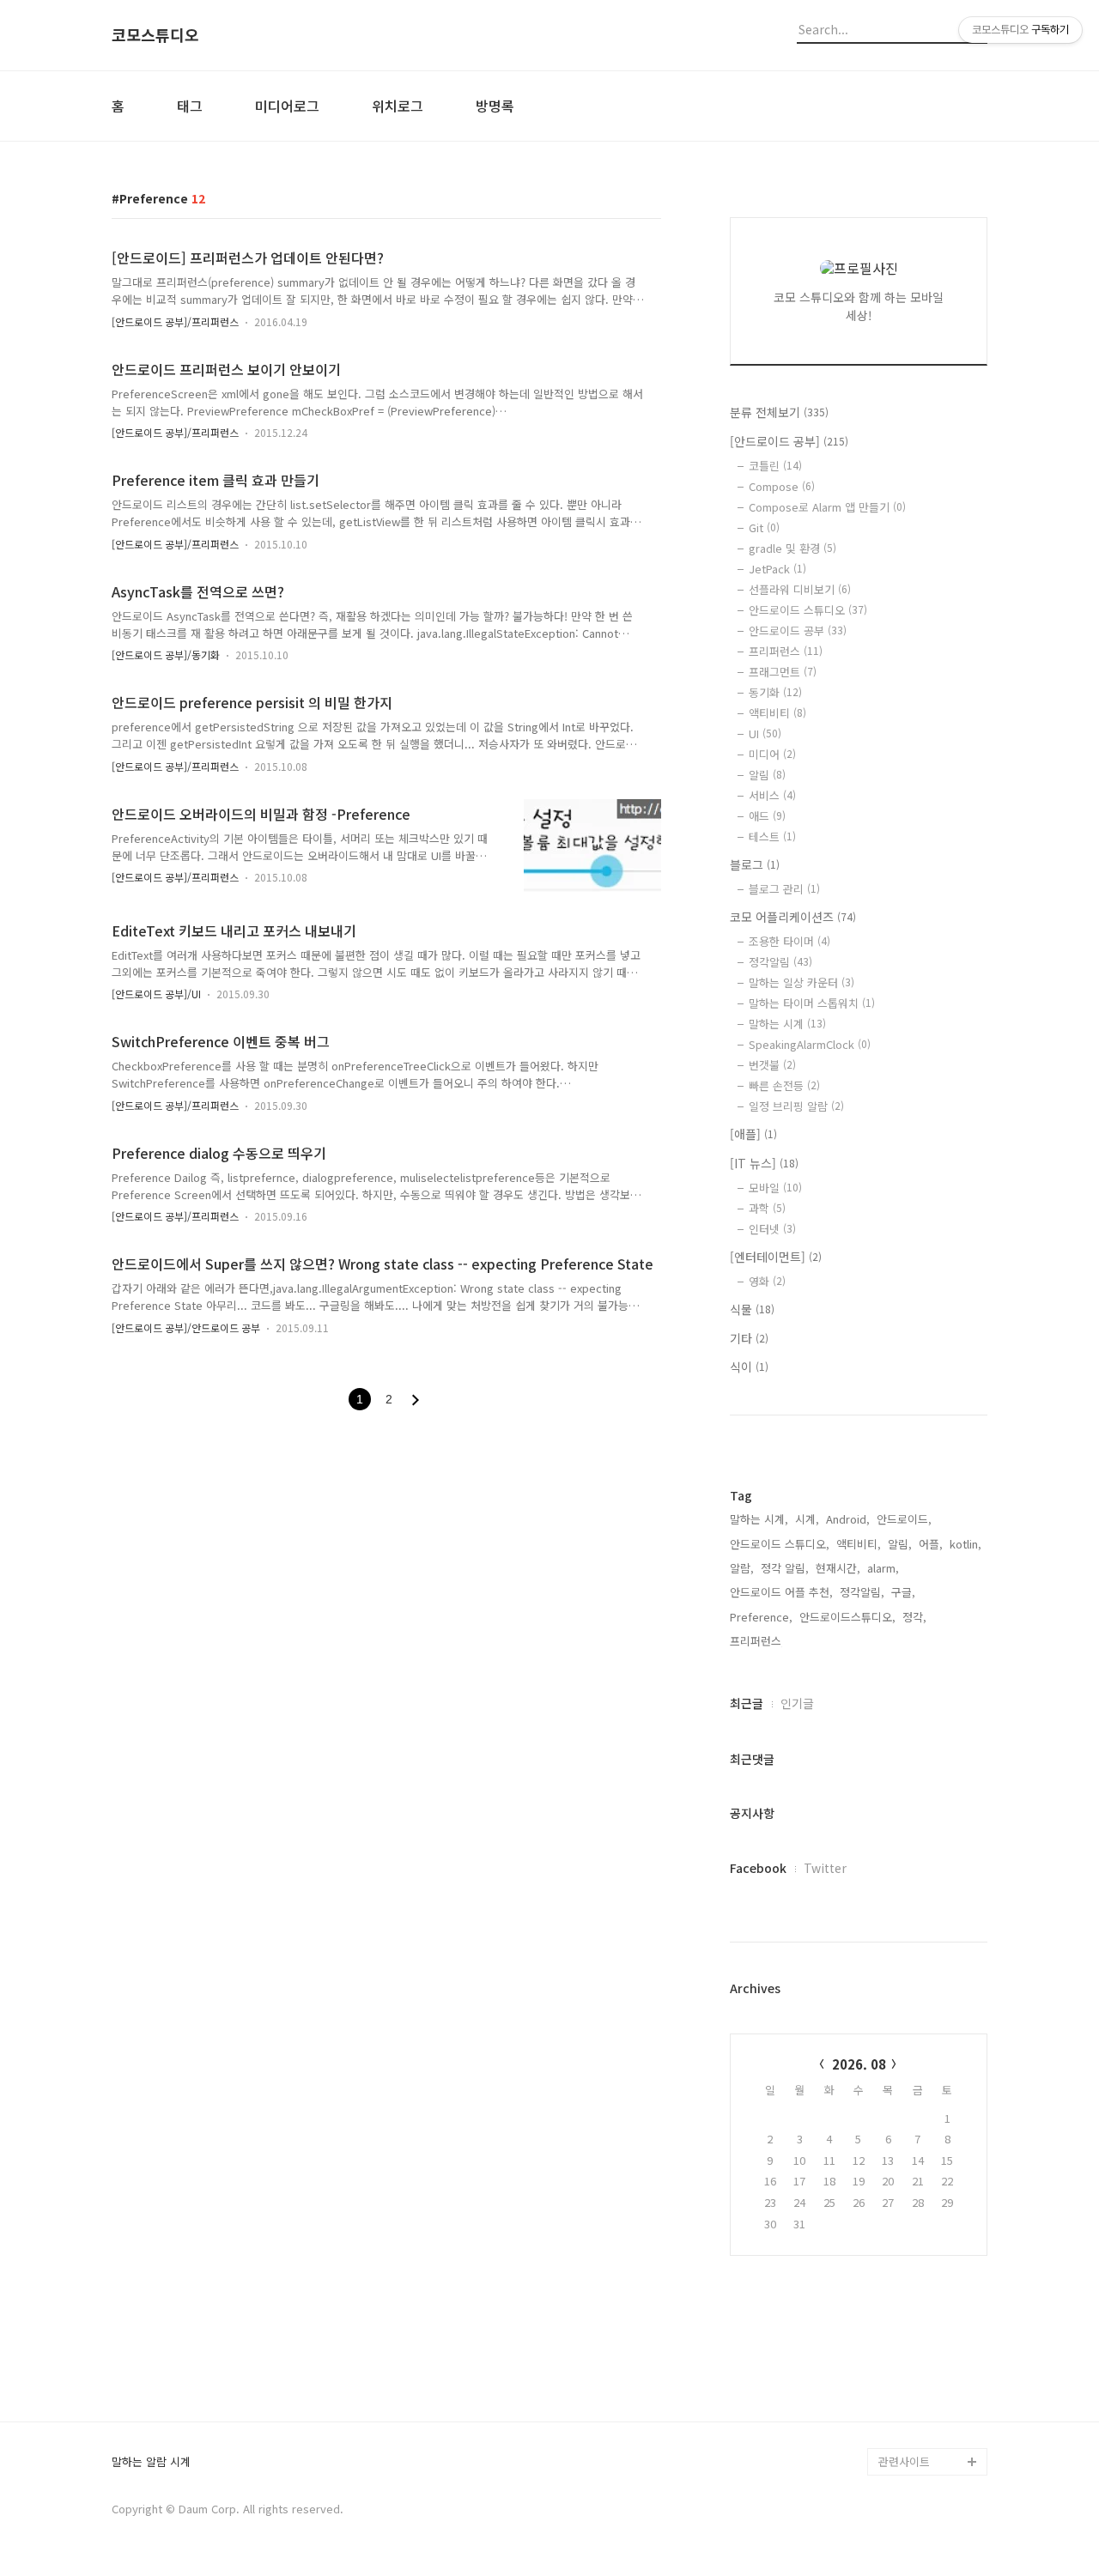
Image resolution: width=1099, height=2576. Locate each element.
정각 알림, (785, 1568)
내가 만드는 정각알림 (929, 2379)
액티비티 (777, 713)
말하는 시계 (787, 1024)
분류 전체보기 (779, 412)
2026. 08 (859, 2064)
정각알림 (780, 962)
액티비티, (859, 1544)
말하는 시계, (759, 1519)
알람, (742, 1568)
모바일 (775, 1188)
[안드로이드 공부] (789, 441)
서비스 (772, 795)
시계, (807, 1519)
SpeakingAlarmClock (810, 1044)
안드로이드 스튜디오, (780, 1544)
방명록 (495, 106)
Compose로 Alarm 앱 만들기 (827, 507)
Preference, (761, 1617)
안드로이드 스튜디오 (808, 610)
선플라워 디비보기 (800, 589)
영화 (767, 1281)
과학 (767, 1208)
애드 (767, 816)
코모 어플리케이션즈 (793, 917)
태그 (190, 106)
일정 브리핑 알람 (796, 1106)
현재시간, (838, 1568)
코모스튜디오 (155, 35)
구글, (903, 1592)
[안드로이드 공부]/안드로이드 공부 (186, 1327)
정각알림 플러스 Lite (929, 2434)
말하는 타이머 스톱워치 (812, 1003)
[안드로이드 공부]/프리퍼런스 (175, 321)
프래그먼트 (783, 672)
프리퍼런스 (786, 651)
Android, (848, 1519)
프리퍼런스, (757, 1641)
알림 (767, 775)
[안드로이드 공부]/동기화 (166, 655)
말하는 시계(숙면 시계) (932, 2406)
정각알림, (862, 1592)
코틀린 (775, 466)
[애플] (753, 1134)
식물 (752, 1309)
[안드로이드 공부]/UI (156, 994)
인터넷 (772, 1229)
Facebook (758, 1868)
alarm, (883, 1568)
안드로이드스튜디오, (847, 1617)
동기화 (775, 692)
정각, (914, 1617)
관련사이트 (904, 2461)
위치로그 (398, 106)
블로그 (755, 864)
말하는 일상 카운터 (801, 982)
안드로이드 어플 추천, (781, 1592)
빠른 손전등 (784, 1085)
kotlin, (965, 1544)
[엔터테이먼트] (776, 1257)
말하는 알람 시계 (151, 2462)
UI (765, 733)
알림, (900, 1544)
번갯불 (772, 1065)
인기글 (797, 1703)
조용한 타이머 (789, 941)
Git (764, 527)
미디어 (772, 754)
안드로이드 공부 (798, 630)
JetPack (777, 569)
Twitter (825, 1868)
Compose (782, 486)
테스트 (772, 836)
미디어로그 (287, 106)
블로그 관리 (784, 889)
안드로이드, (904, 1519)
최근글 (747, 1703)
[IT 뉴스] (764, 1163)
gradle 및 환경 (792, 548)
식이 (749, 1367)
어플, (931, 1544)
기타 (749, 1338)
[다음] (416, 1400)
